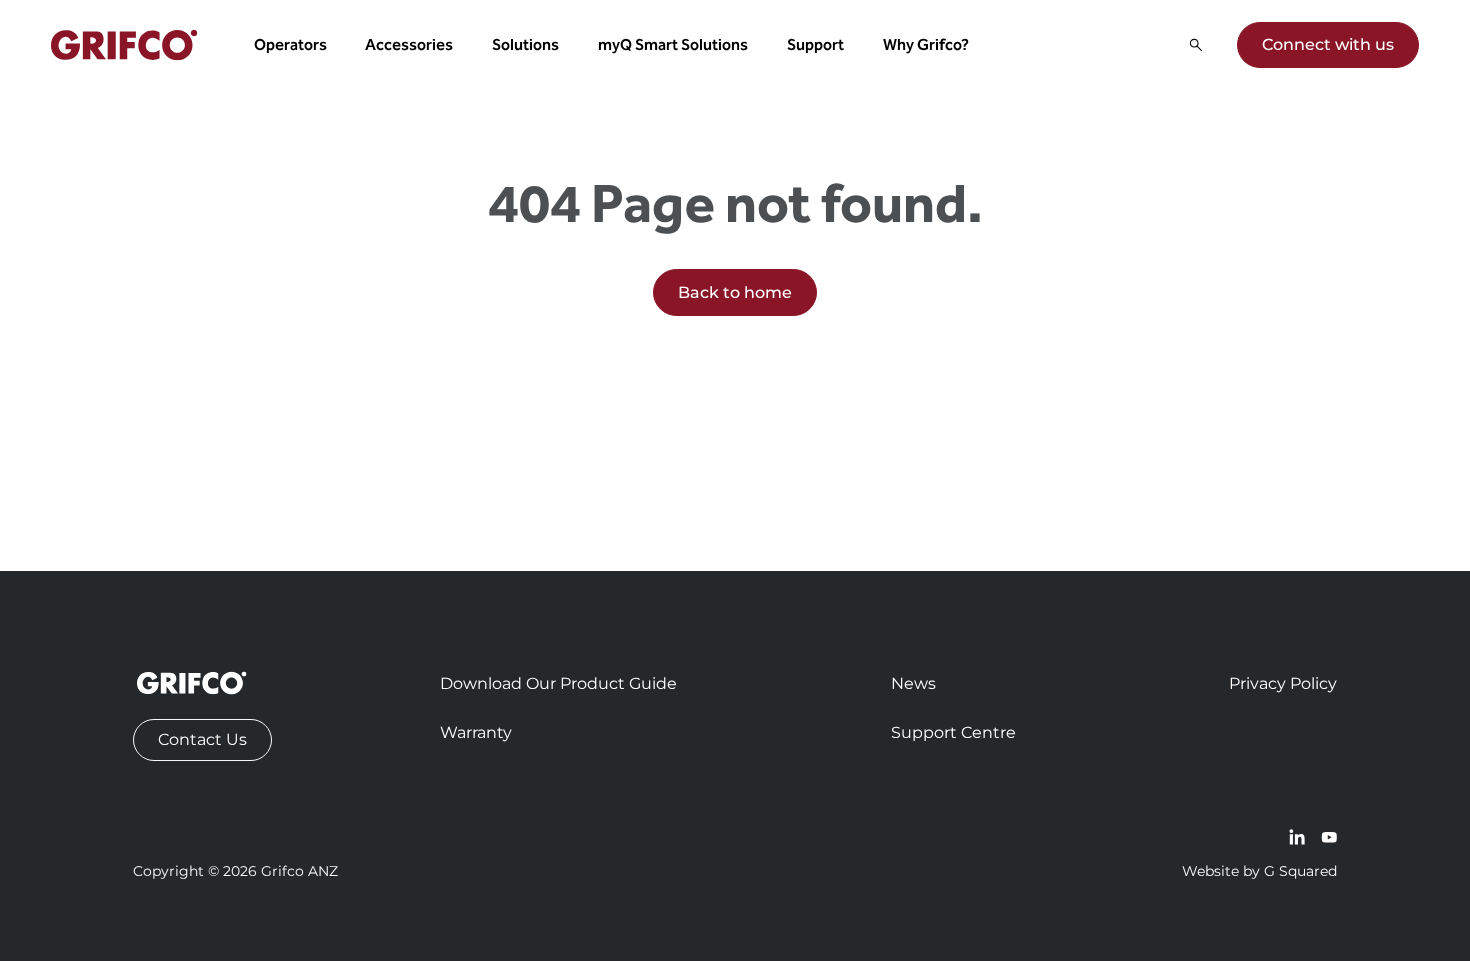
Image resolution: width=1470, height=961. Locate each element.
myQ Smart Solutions (673, 44)
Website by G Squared (1259, 871)
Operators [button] (290, 44)
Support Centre (953, 732)
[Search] (1196, 45)
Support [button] (815, 44)
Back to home (735, 292)
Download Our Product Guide (558, 683)
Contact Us (202, 739)
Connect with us (1328, 44)
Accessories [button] (409, 44)
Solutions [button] (525, 44)
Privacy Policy (1283, 683)
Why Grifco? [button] (926, 44)
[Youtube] (1329, 837)
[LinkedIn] (1297, 837)
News (913, 683)
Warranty (476, 732)
